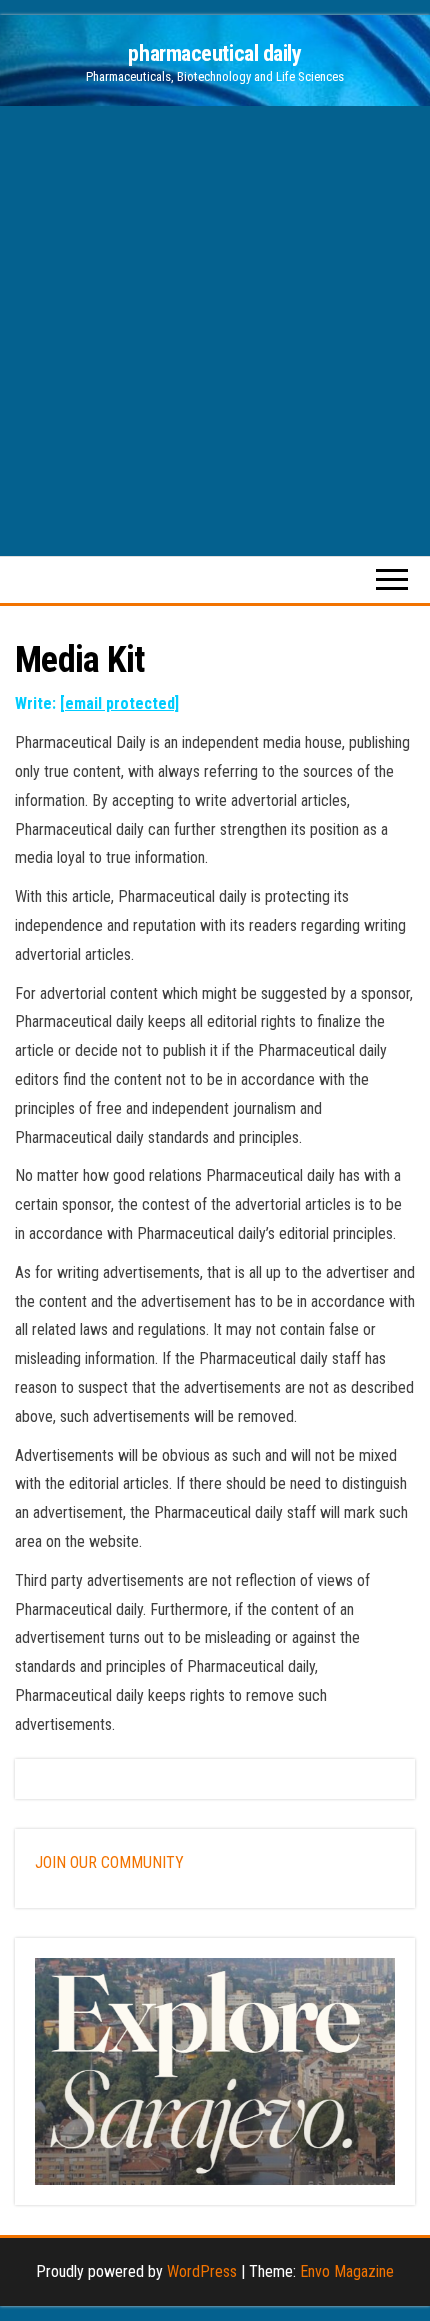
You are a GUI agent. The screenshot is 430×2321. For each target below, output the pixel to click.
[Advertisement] (215, 331)
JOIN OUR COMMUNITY (109, 1862)
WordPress (202, 2271)
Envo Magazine (347, 2271)
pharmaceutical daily (214, 53)
